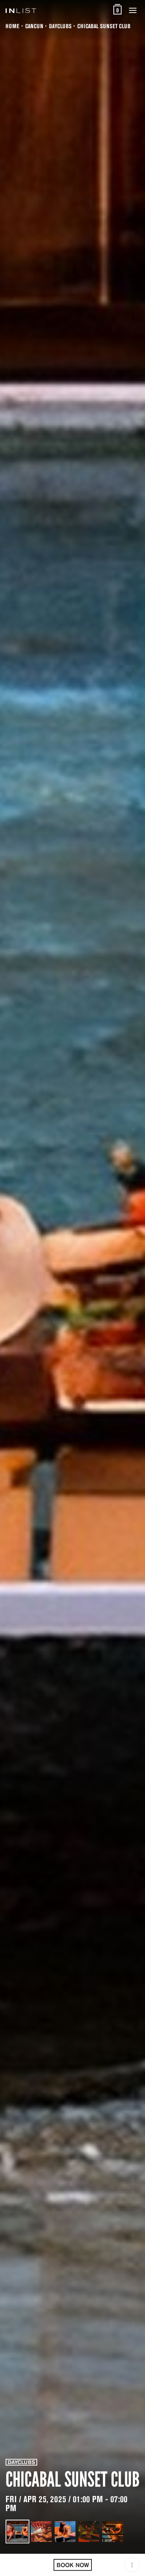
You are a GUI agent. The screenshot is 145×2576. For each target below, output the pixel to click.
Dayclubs (60, 26)
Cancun (34, 26)
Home (12, 26)
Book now (73, 2565)
